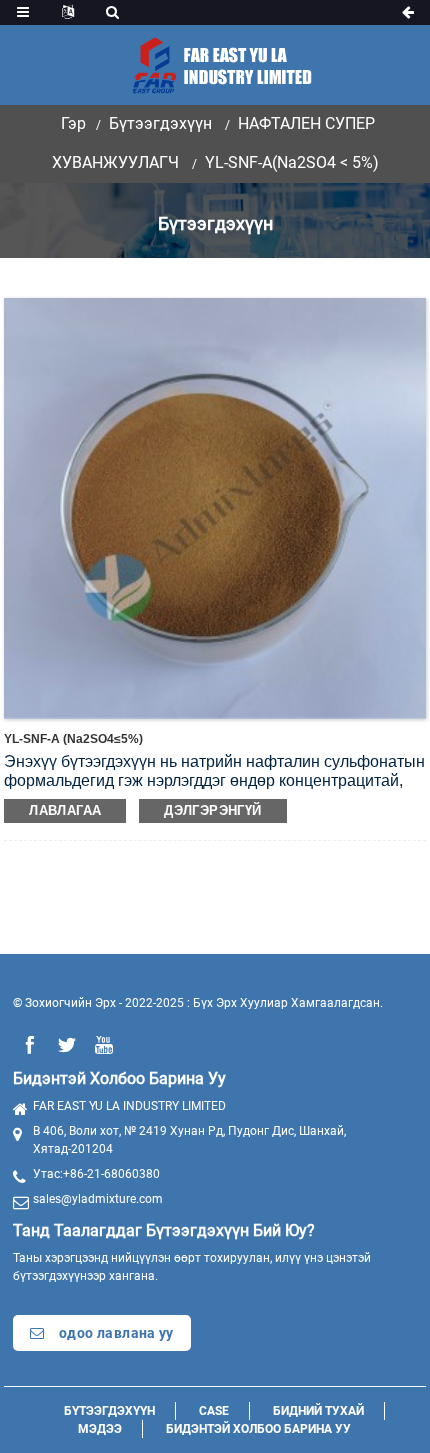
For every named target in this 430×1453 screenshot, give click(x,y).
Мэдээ (100, 1429)
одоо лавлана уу (116, 1333)
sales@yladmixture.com (98, 1199)
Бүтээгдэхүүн (160, 123)
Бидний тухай (318, 1411)
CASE (214, 1411)
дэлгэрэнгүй (212, 810)
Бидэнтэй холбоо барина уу (258, 1429)
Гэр (73, 123)
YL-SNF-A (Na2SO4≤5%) (73, 739)
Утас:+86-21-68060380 (96, 1174)
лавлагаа (65, 810)
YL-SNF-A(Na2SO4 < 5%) (292, 162)
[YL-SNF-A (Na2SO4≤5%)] (214, 507)
